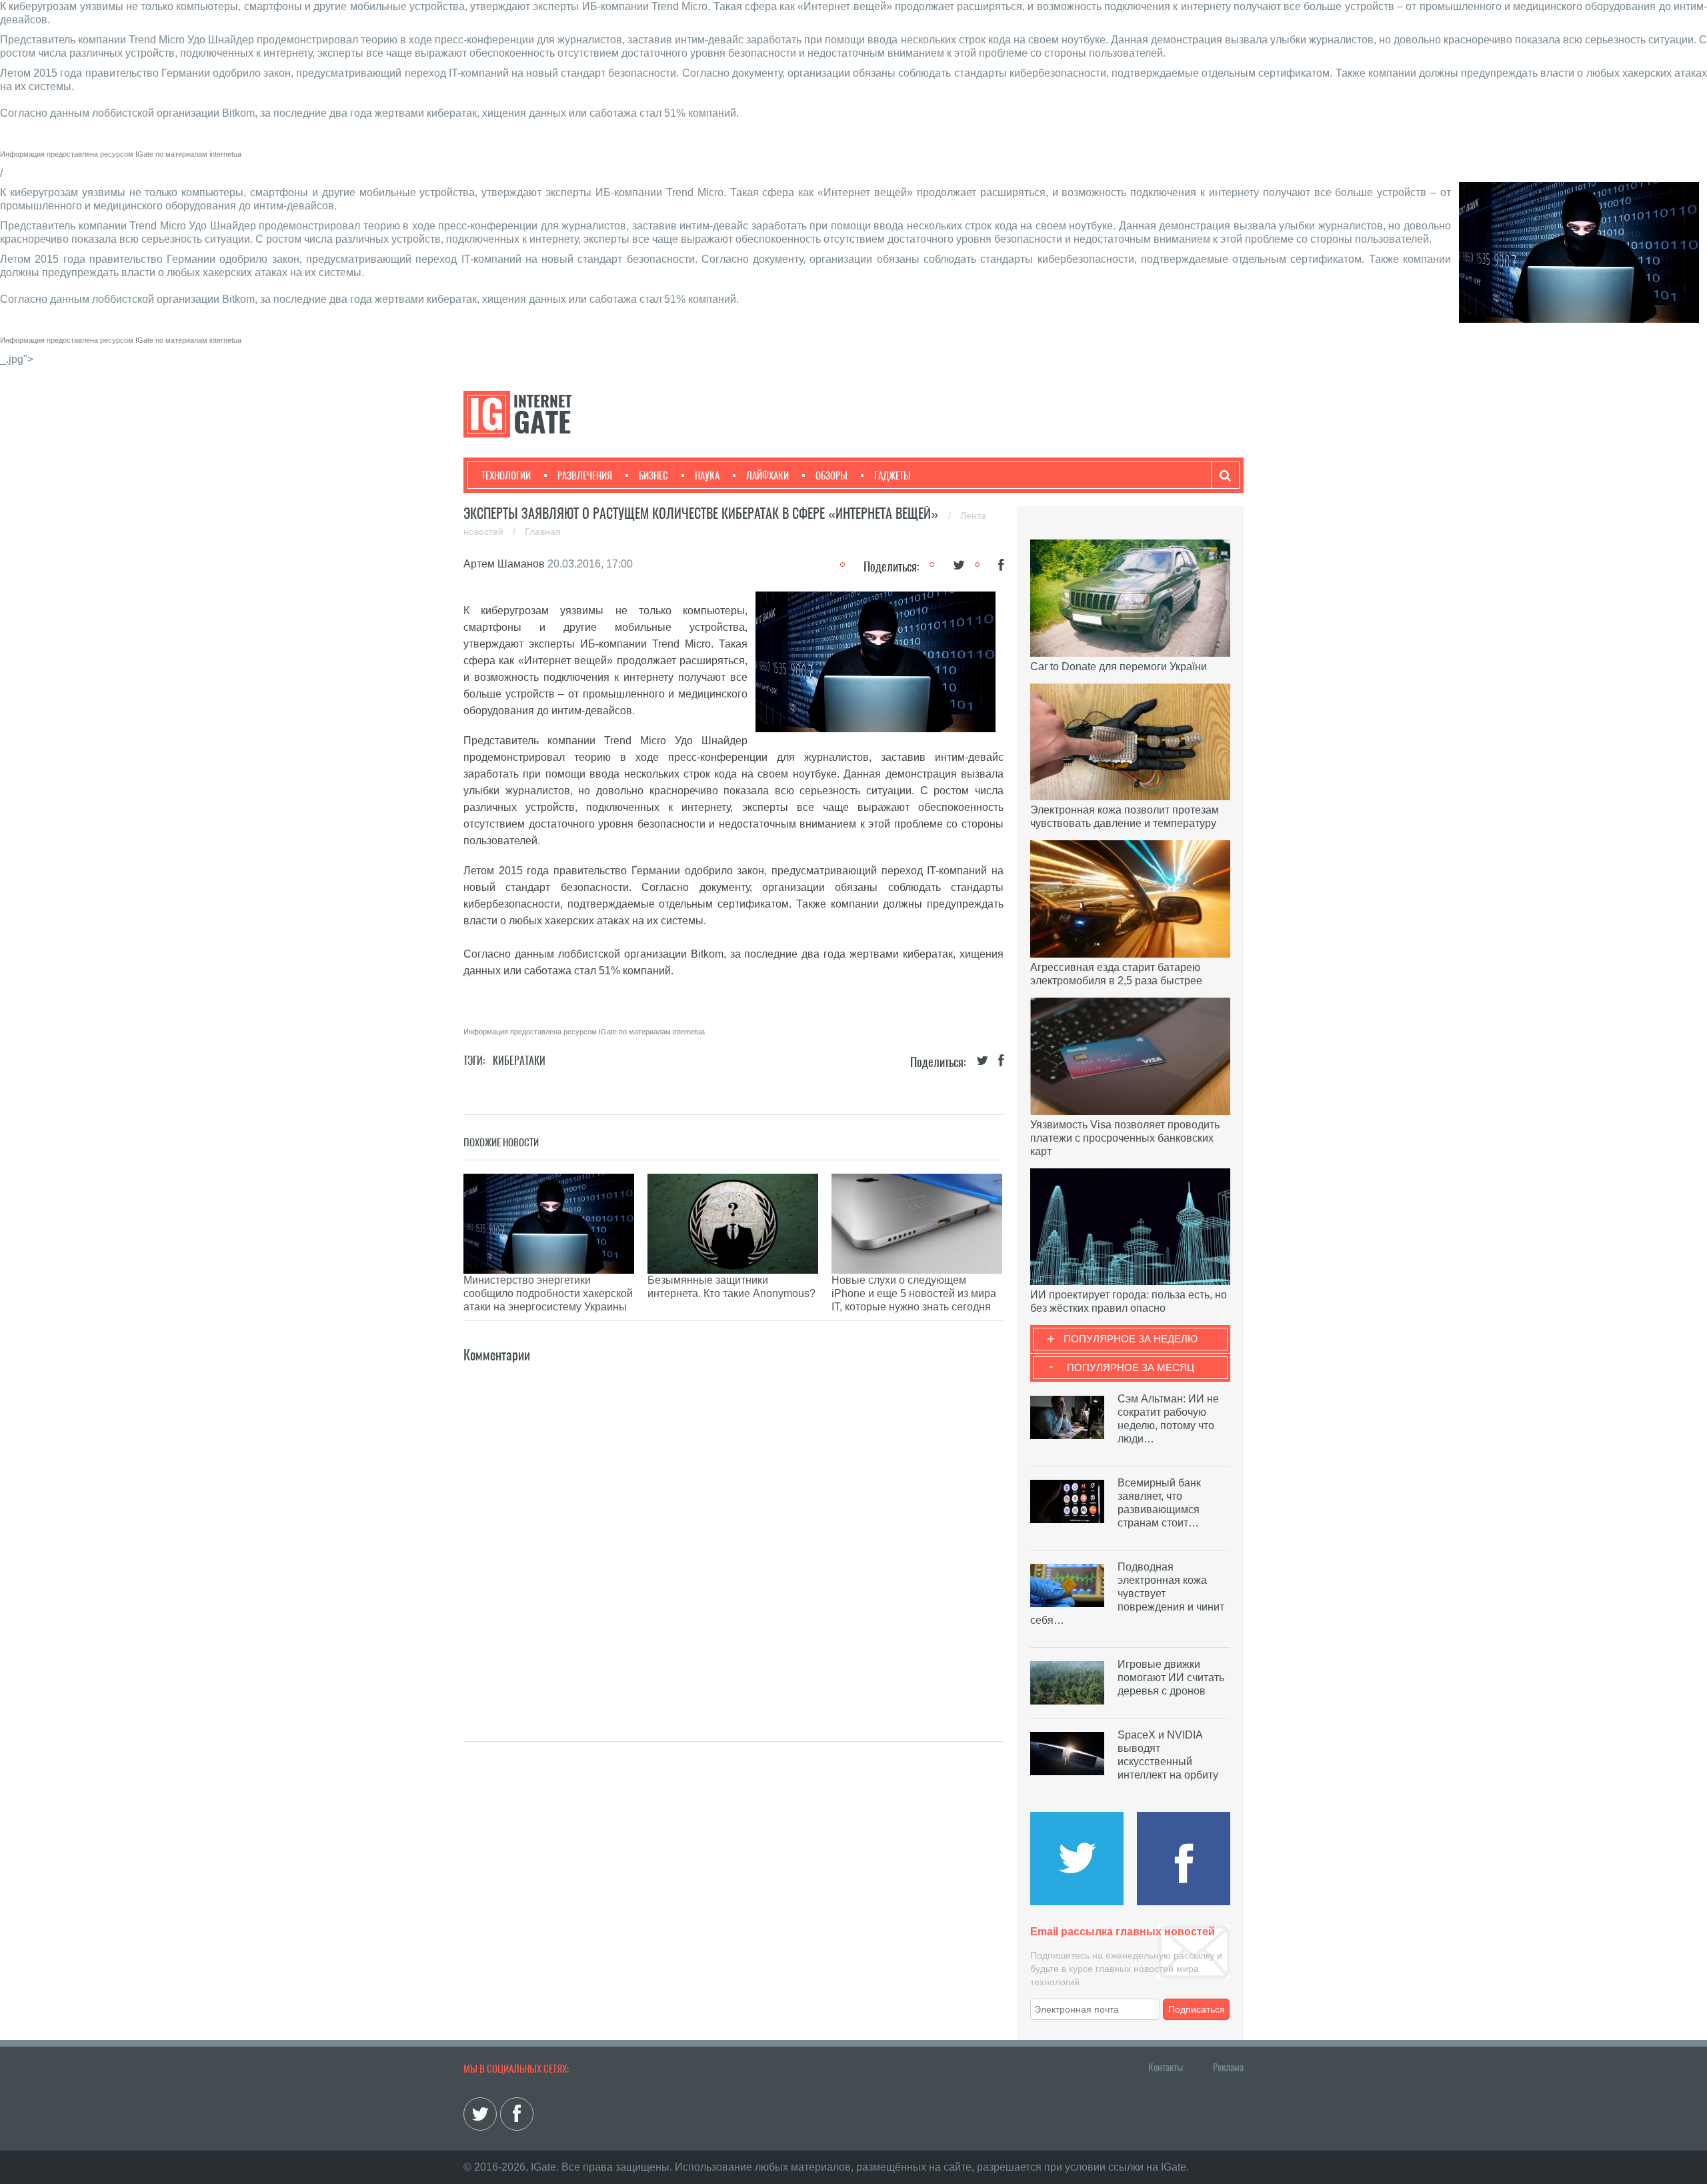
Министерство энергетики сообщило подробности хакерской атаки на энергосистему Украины (548, 1293)
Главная (543, 531)
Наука (707, 475)
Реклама (1228, 2067)
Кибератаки (519, 1061)
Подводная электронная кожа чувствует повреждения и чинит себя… (1127, 1593)
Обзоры (831, 475)
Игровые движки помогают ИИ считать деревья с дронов (1171, 1678)
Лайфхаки (767, 475)
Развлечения (585, 475)
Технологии (506, 475)
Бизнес (653, 475)
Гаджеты (893, 475)
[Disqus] (733, 1532)
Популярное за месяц (1131, 1367)
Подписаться (1197, 2009)
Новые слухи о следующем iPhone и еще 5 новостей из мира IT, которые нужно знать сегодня (914, 1293)
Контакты (1166, 2067)
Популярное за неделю (1131, 1339)
